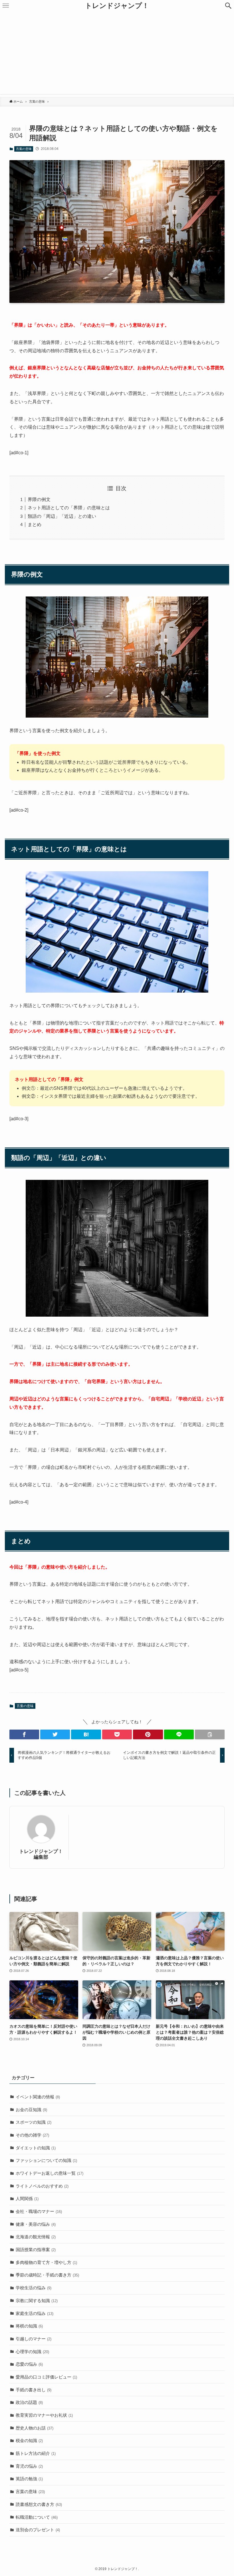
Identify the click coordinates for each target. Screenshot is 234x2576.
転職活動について (37, 2517)
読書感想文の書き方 (39, 2504)
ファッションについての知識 (46, 2160)
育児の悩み (29, 2466)
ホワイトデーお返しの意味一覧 (50, 2173)
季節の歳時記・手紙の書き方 (47, 2275)
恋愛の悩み (29, 2364)
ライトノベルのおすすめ (42, 2186)
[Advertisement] (117, 54)
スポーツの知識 (34, 2122)
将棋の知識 (29, 2326)
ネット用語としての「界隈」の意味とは (69, 508)
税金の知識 (29, 2440)
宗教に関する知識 (37, 2301)
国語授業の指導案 (36, 2250)
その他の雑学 (32, 2135)
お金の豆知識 (31, 2110)
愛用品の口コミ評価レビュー (46, 2377)
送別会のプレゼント (38, 2530)
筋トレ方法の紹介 (36, 2453)
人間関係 (27, 2199)
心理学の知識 (32, 2352)
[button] (228, 6)
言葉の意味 (24, 149)
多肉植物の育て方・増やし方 (46, 2262)
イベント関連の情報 (38, 2097)
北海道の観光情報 (36, 2237)
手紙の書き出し (34, 2390)
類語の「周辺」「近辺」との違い (62, 516)
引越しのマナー (34, 2339)
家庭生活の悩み (35, 2313)
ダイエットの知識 (36, 2148)
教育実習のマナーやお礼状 (44, 2415)
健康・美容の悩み (36, 2224)
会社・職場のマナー (39, 2211)
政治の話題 (29, 2402)
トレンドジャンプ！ (117, 6)
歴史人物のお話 (35, 2428)
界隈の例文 (39, 499)
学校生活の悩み (34, 2288)
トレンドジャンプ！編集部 (41, 1854)
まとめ (35, 525)
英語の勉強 (29, 2479)
